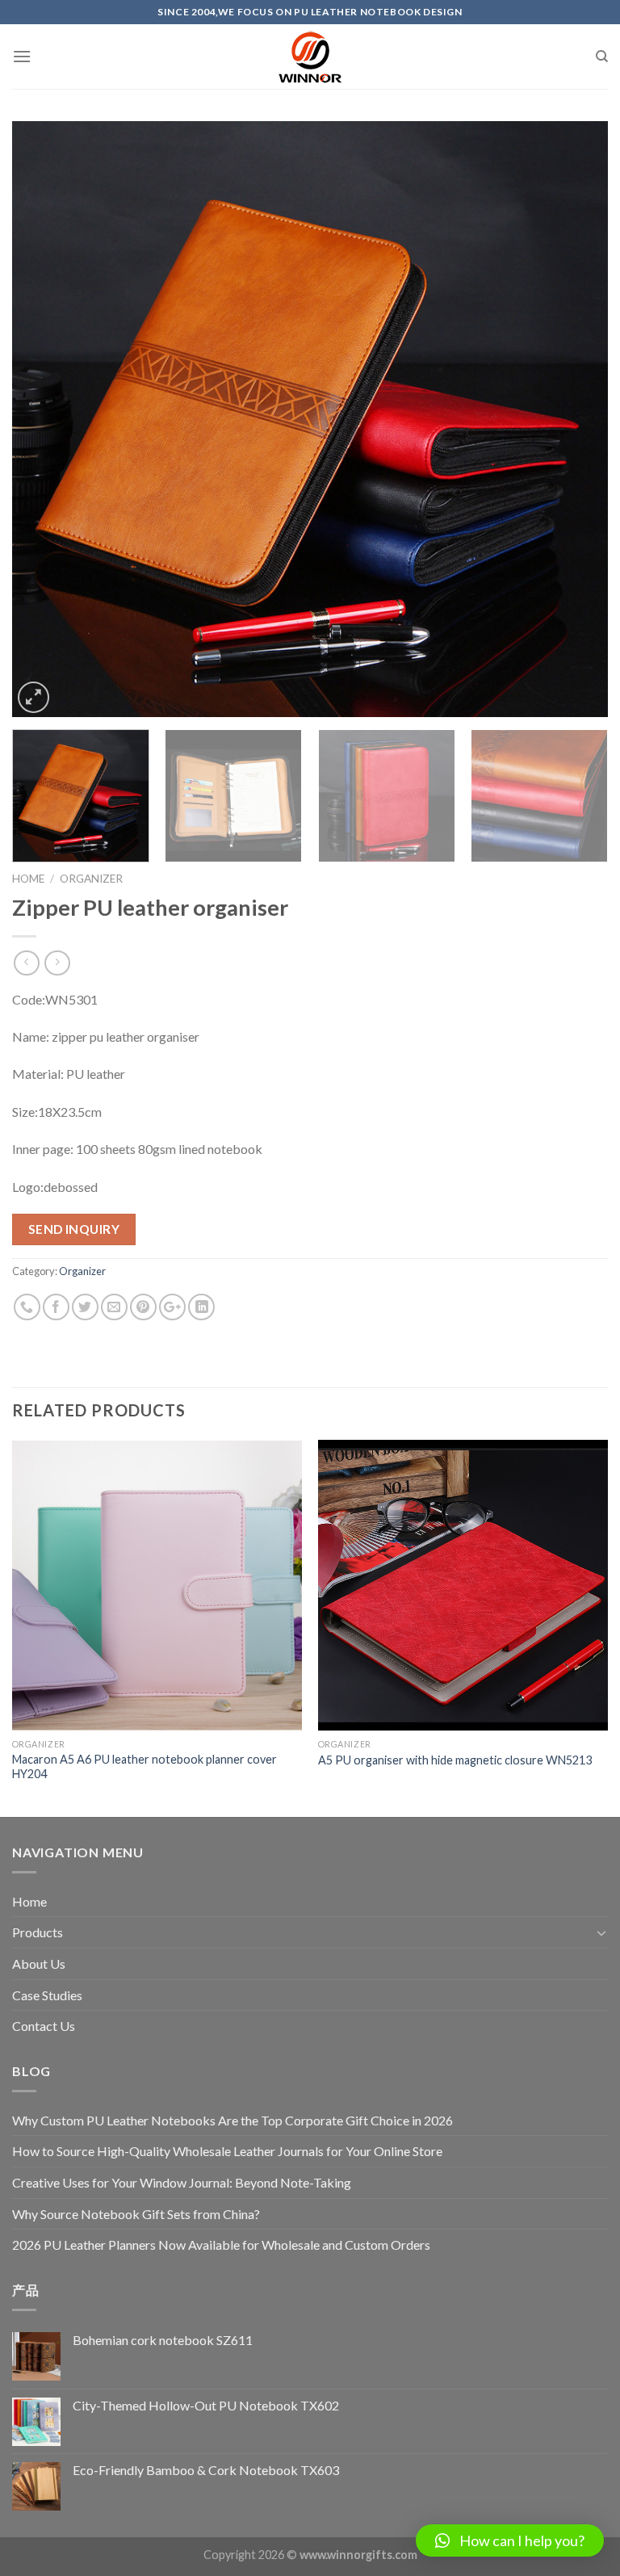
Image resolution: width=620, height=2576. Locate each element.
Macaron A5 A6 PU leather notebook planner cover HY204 (145, 1767)
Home (28, 879)
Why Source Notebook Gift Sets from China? (136, 2214)
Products (38, 1932)
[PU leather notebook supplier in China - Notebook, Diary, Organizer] (310, 57)
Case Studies (47, 1995)
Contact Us (44, 2026)
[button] (510, 2540)
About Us (39, 1963)
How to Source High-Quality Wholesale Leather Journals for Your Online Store (227, 2151)
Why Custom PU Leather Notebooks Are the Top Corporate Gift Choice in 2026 (232, 2120)
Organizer (91, 879)
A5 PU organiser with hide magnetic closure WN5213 (455, 1760)
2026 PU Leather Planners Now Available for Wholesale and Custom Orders (221, 2245)
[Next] (576, 419)
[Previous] (44, 419)
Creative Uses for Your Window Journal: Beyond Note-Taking (182, 2182)
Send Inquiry (74, 1229)
